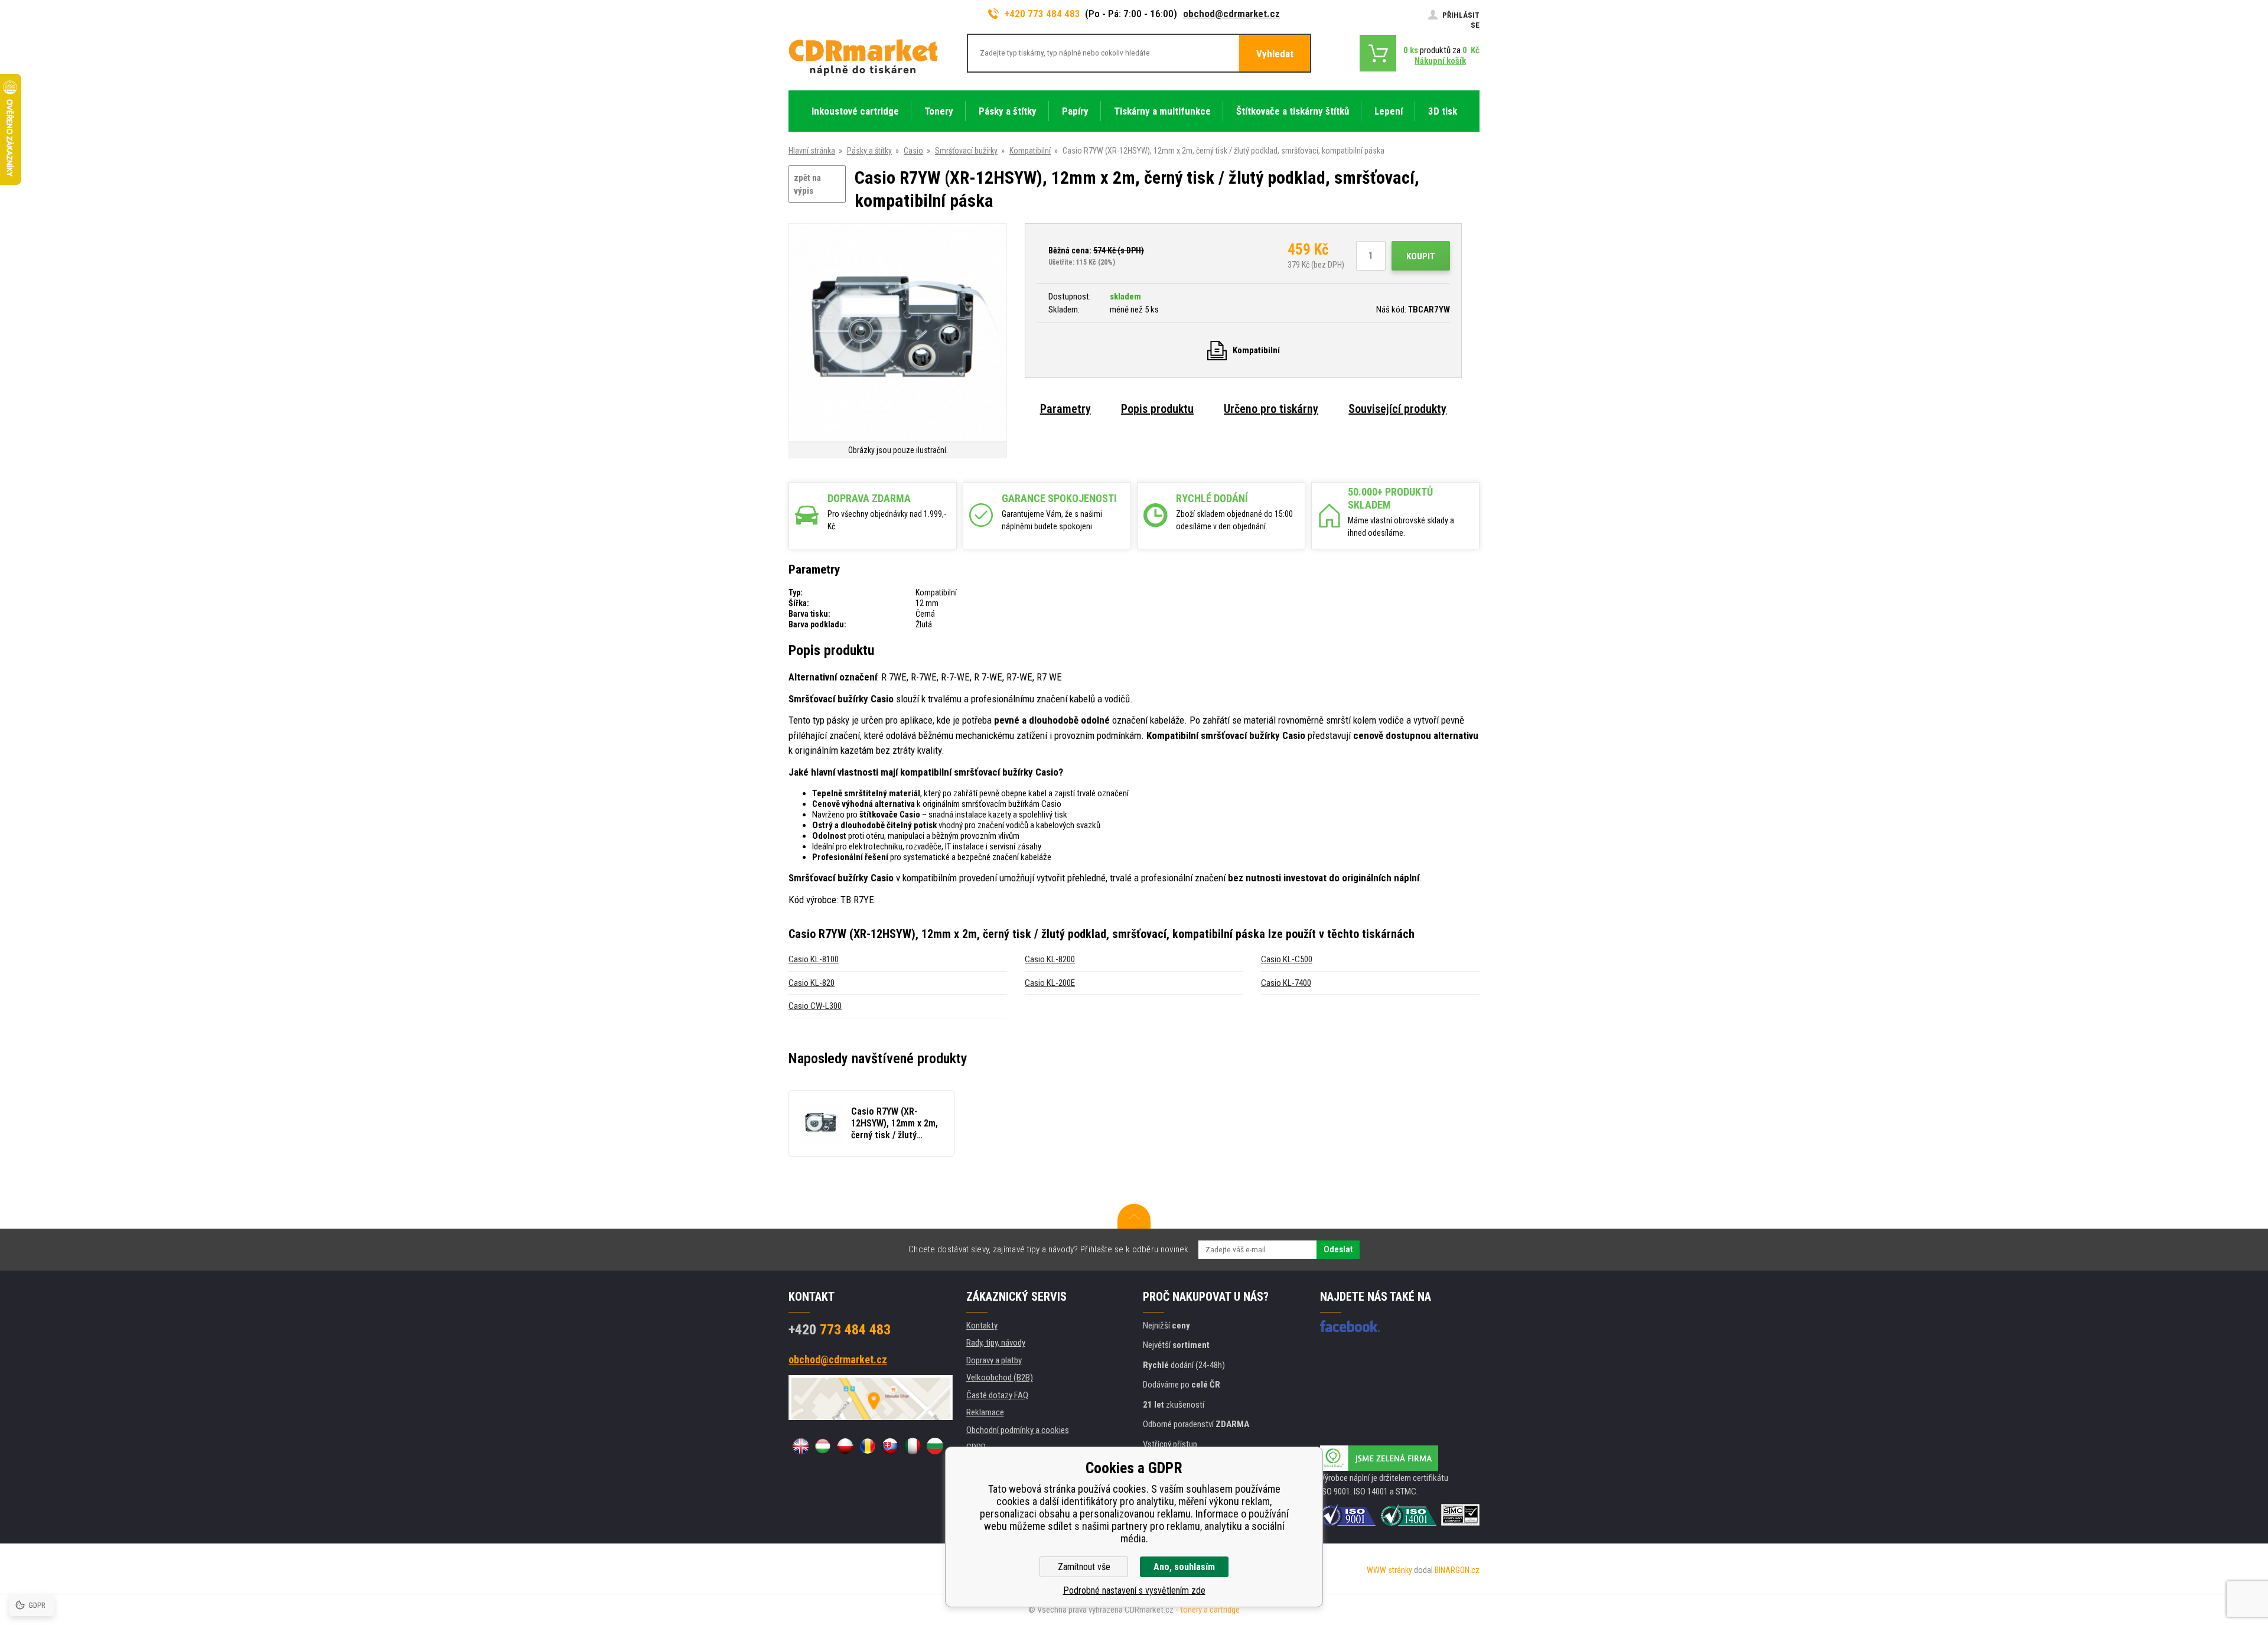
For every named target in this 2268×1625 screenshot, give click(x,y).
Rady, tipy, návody (996, 1343)
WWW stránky (1389, 1570)
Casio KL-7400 (1286, 983)
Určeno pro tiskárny (1271, 409)
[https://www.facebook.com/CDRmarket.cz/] (1350, 1326)
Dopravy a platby (994, 1360)
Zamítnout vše (1084, 1567)
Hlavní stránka (812, 151)
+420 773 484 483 (1042, 14)
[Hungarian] (823, 1446)
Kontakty (982, 1326)
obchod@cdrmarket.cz (1231, 14)
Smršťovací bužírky (966, 151)
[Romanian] (868, 1446)
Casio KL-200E (1050, 983)
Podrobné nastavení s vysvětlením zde (1134, 1590)
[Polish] (845, 1446)
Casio (913, 151)
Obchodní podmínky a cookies (1018, 1430)
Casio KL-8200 (1050, 959)
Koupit (1421, 256)
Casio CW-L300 (815, 1006)
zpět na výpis (807, 185)
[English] (800, 1446)
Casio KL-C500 (1287, 959)
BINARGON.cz (1457, 1570)
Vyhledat (1275, 54)
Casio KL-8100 (814, 959)
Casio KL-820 (812, 983)
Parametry (1065, 409)
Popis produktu (1157, 409)
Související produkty (1397, 409)
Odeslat (1338, 1249)
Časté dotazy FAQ (997, 1395)
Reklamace (985, 1412)
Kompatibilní (1030, 151)
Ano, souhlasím (1184, 1567)
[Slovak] (890, 1446)
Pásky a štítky (869, 151)
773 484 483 (840, 1330)
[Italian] (913, 1446)
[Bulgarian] (935, 1446)
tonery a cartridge (1210, 1610)
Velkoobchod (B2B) (1000, 1377)
